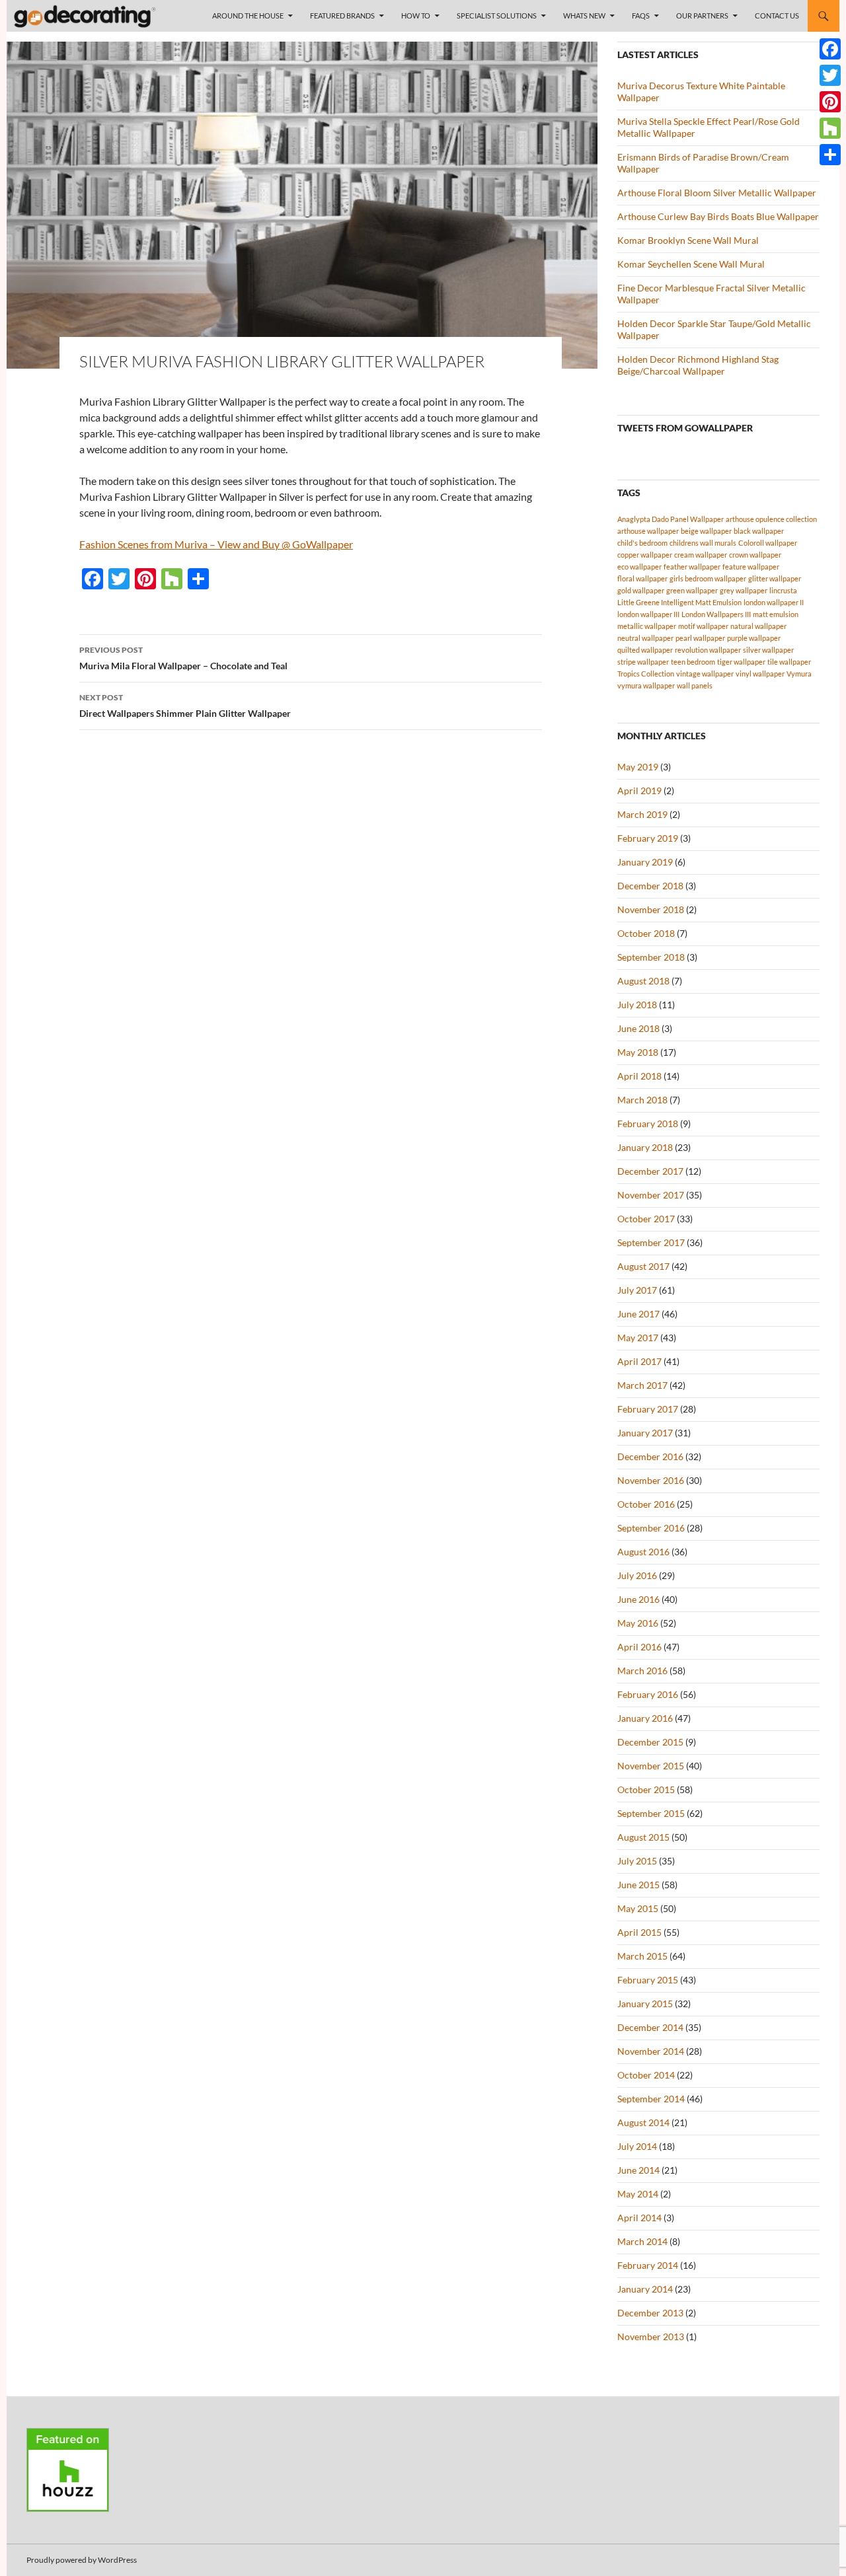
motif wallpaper (703, 626)
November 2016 (651, 1480)
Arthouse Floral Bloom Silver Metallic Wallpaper (717, 193)
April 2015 (639, 1932)
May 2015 (638, 1908)
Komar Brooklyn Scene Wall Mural (688, 240)
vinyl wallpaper (760, 674)
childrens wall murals (703, 543)
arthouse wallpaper (648, 531)
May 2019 (638, 767)
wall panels (695, 685)
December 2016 (650, 1456)
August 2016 (643, 1552)
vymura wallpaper (646, 685)
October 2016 (646, 1504)
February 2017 (648, 1409)
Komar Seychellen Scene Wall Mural (691, 264)
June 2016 (638, 1599)
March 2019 (642, 814)
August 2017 (643, 1266)
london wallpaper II (774, 602)
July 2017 (637, 1290)
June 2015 (638, 1885)
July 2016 (637, 1575)
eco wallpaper (639, 567)
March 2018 (642, 1100)
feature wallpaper (751, 567)
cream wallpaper (701, 555)
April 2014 (639, 2218)
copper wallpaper (645, 555)
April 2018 (639, 1076)
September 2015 (651, 1813)
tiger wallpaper (741, 662)
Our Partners (702, 16)
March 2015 (642, 1956)
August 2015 (643, 1837)
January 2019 (645, 862)
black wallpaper (759, 531)
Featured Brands (342, 16)
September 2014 (651, 2099)
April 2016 (639, 1647)
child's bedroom (642, 543)
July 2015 (637, 1861)
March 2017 (642, 1385)
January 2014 (645, 2289)
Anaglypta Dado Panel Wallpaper (671, 519)
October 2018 (646, 933)
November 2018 (651, 909)
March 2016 (642, 1671)
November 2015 (651, 1766)
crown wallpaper (755, 555)
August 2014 (643, 2122)
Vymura (799, 674)
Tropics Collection (646, 674)
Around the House (248, 16)
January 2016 (645, 1718)
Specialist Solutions (497, 16)
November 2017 (651, 1195)
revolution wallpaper (708, 650)
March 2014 (642, 2241)
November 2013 (651, 2337)
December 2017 (650, 1171)
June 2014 (638, 2170)
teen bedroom (693, 662)
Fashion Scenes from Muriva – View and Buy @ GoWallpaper (216, 544)
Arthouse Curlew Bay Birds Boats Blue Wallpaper (718, 216)
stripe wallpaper (643, 662)
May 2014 (638, 2194)
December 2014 (650, 2027)
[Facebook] (830, 49)
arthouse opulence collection (771, 519)
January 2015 (645, 2004)
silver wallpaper (768, 650)
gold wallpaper (641, 590)
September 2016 (651, 1528)
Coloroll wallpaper (768, 543)
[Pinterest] (830, 102)
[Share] (830, 155)
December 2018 (650, 886)
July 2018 (637, 1005)
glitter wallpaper (775, 578)
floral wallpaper (642, 578)
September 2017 (651, 1242)
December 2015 (650, 1742)
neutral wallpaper (645, 638)
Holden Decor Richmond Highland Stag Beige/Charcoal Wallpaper (698, 365)
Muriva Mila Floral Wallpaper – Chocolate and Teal (183, 658)
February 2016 (648, 1694)
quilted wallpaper (645, 650)
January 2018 (645, 1147)
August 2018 (643, 981)
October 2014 (646, 2075)
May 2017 (638, 1338)
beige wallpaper (706, 531)
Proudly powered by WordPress (82, 2560)
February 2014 (648, 2265)
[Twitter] (830, 75)
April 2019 (639, 791)
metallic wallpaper (647, 626)
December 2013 (650, 2313)
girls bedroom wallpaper (708, 578)
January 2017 (645, 1433)
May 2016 (638, 1623)
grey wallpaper (744, 590)
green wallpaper (692, 590)
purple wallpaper (754, 638)
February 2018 (648, 1123)
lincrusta (783, 590)
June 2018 (638, 1028)
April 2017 (639, 1361)
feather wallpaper (692, 567)
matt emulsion (776, 614)
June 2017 (638, 1314)
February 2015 (648, 1980)
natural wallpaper (758, 626)
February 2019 (648, 838)
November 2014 (651, 2051)
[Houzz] (830, 128)
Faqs (641, 16)
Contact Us (777, 16)
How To (416, 16)
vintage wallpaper (705, 674)
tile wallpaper (789, 662)
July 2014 (637, 2146)
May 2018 (638, 1052)
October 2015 (646, 1789)
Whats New (584, 16)
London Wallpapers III (716, 614)
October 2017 (646, 1219)
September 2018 (651, 957)
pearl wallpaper (700, 638)
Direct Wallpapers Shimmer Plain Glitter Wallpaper (185, 706)
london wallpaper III (648, 614)
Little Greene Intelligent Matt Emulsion (679, 602)
